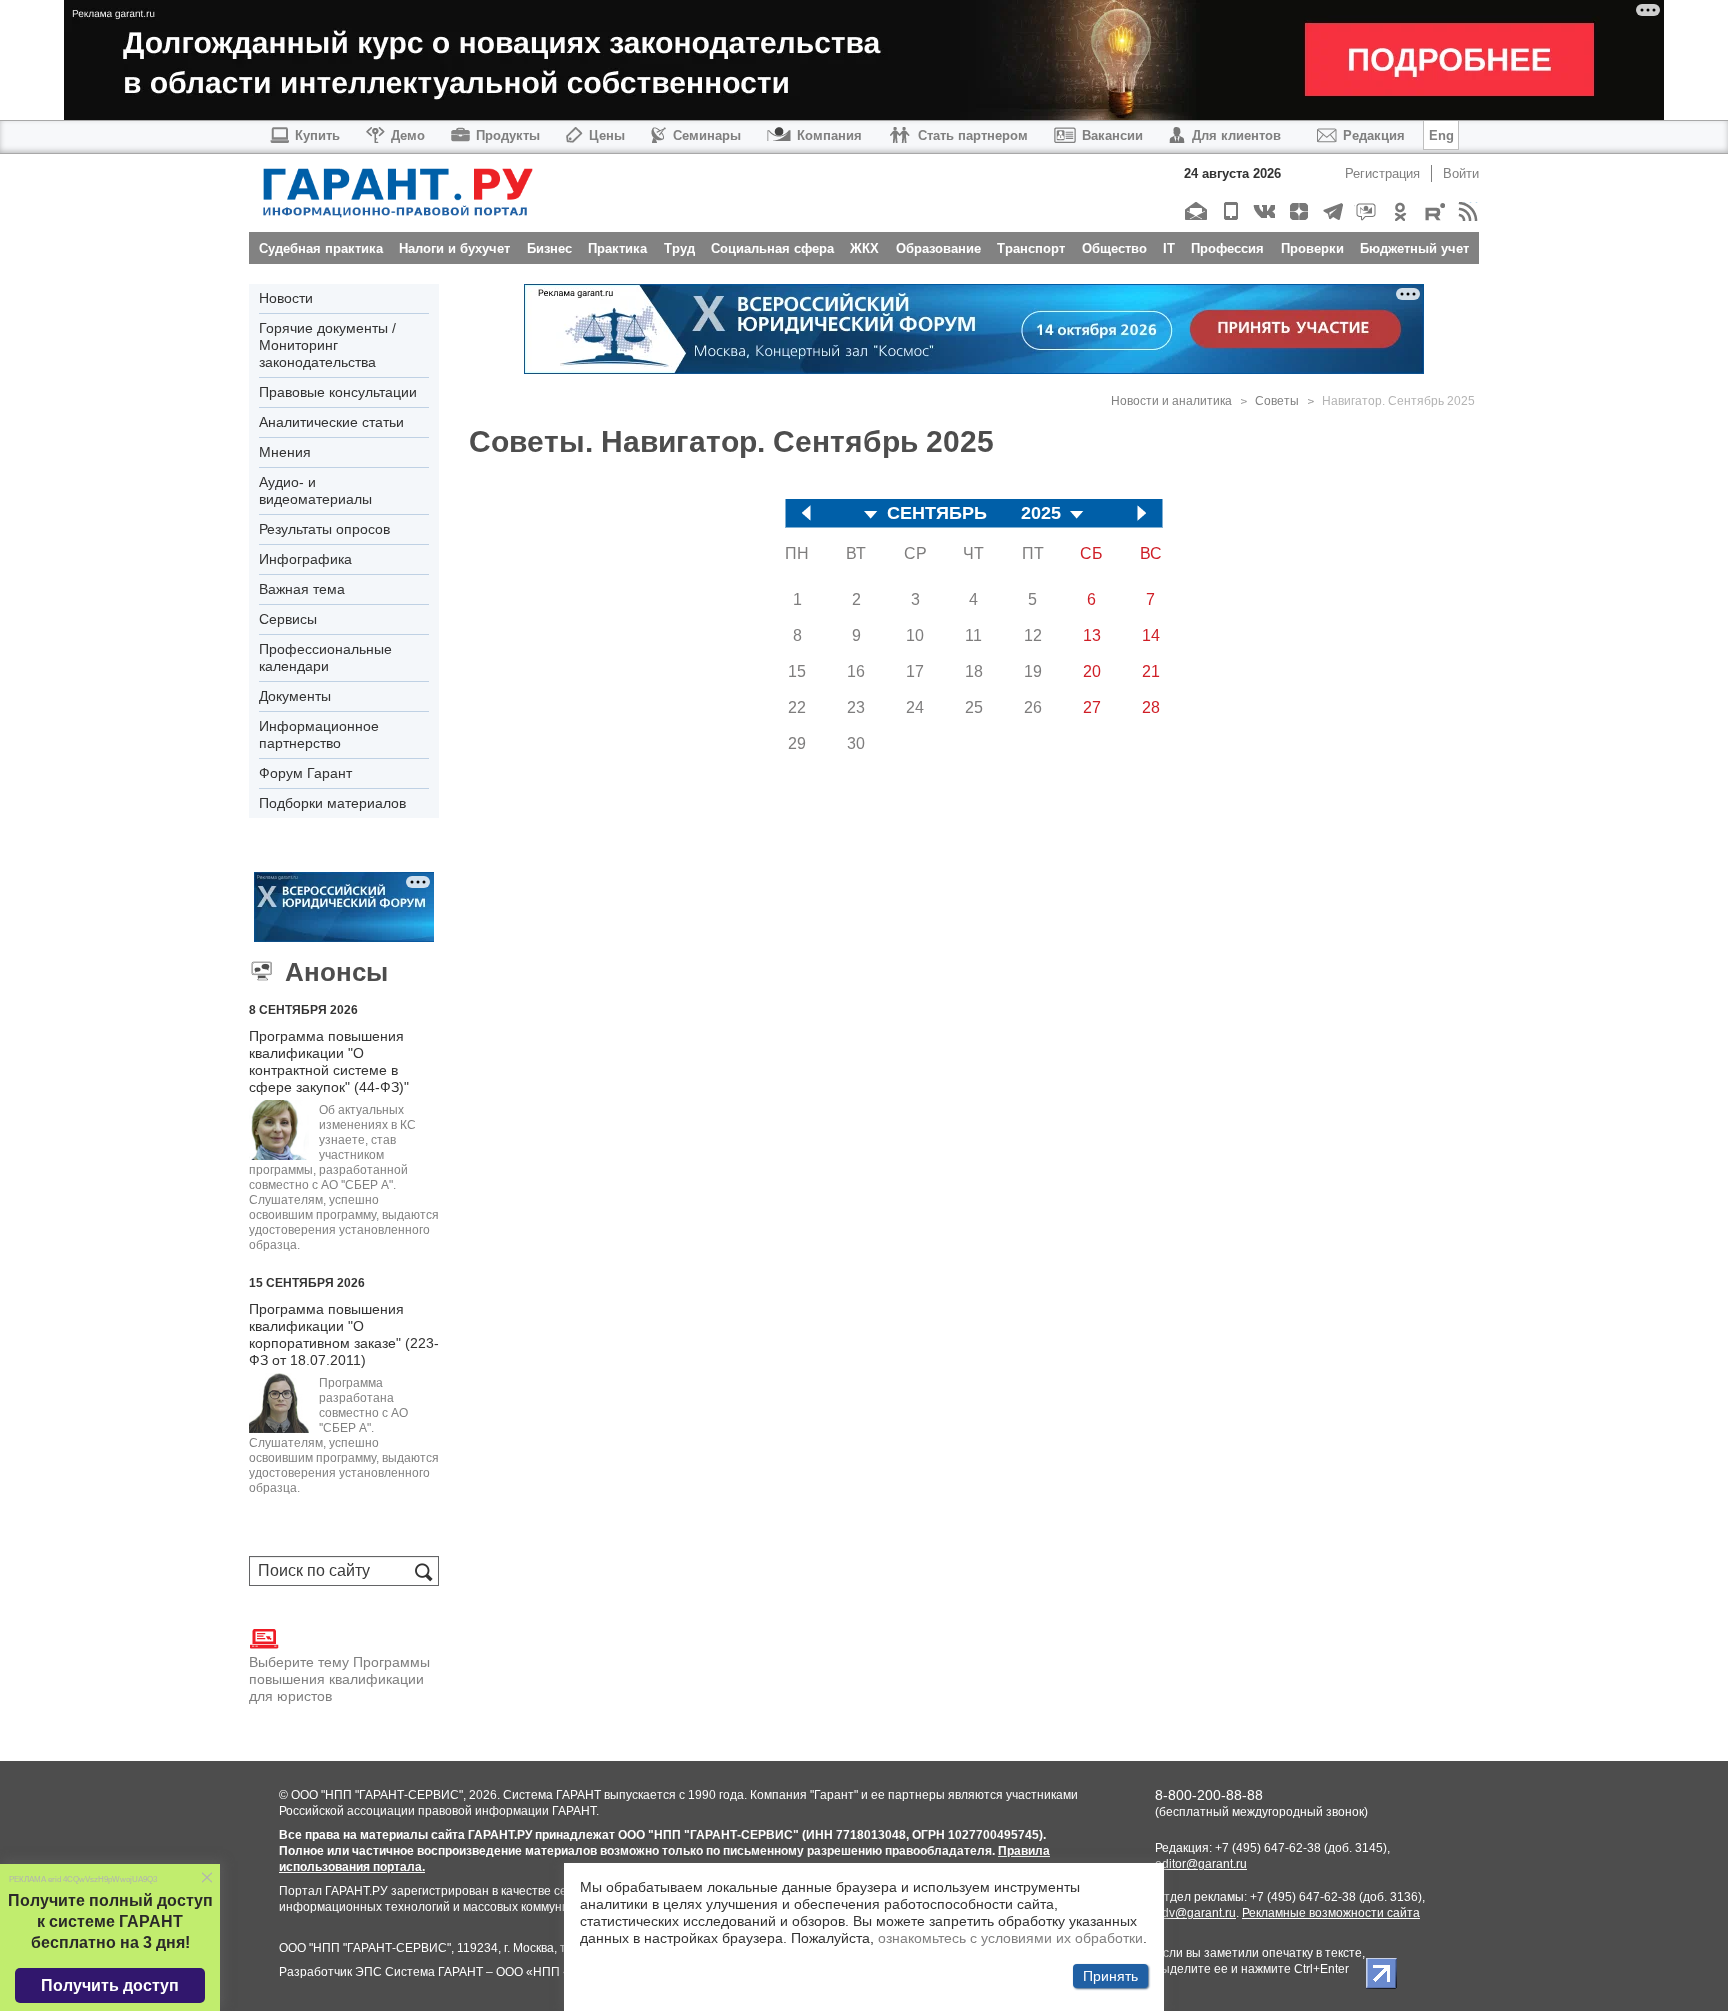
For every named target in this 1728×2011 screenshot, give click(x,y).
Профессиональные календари (325, 657)
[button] (207, 1878)
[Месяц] (871, 515)
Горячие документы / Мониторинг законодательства (327, 345)
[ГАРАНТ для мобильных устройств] (1229, 211)
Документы (295, 696)
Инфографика (305, 559)
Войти (1461, 173)
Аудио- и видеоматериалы (315, 490)
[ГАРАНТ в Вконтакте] (1263, 211)
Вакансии (1112, 135)
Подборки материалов (332, 803)
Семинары (707, 135)
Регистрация (1382, 173)
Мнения (285, 452)
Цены (607, 135)
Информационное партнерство (319, 734)
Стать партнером (973, 135)
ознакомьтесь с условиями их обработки (1010, 1938)
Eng (1441, 135)
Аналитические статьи (331, 422)
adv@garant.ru (1195, 1913)
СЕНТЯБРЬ (937, 513)
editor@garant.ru (1201, 1864)
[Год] (1077, 515)
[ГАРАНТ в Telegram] (1331, 211)
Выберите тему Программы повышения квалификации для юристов (339, 1679)
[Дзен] (1297, 211)
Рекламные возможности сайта (1331, 1913)
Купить (317, 135)
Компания (829, 135)
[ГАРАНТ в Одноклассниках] (1399, 211)
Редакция (1374, 135)
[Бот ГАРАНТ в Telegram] (1365, 211)
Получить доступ (110, 1985)
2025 (1041, 513)
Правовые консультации (338, 392)
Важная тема (302, 589)
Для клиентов (1236, 135)
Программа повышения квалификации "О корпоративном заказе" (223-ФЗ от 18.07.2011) (344, 1334)
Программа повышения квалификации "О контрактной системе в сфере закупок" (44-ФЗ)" (329, 1061)
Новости (286, 298)
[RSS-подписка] (1467, 211)
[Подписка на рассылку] (1195, 211)
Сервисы (288, 619)
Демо (408, 135)
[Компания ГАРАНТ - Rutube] (1433, 211)
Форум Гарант (305, 773)
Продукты (508, 135)
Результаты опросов (324, 529)
